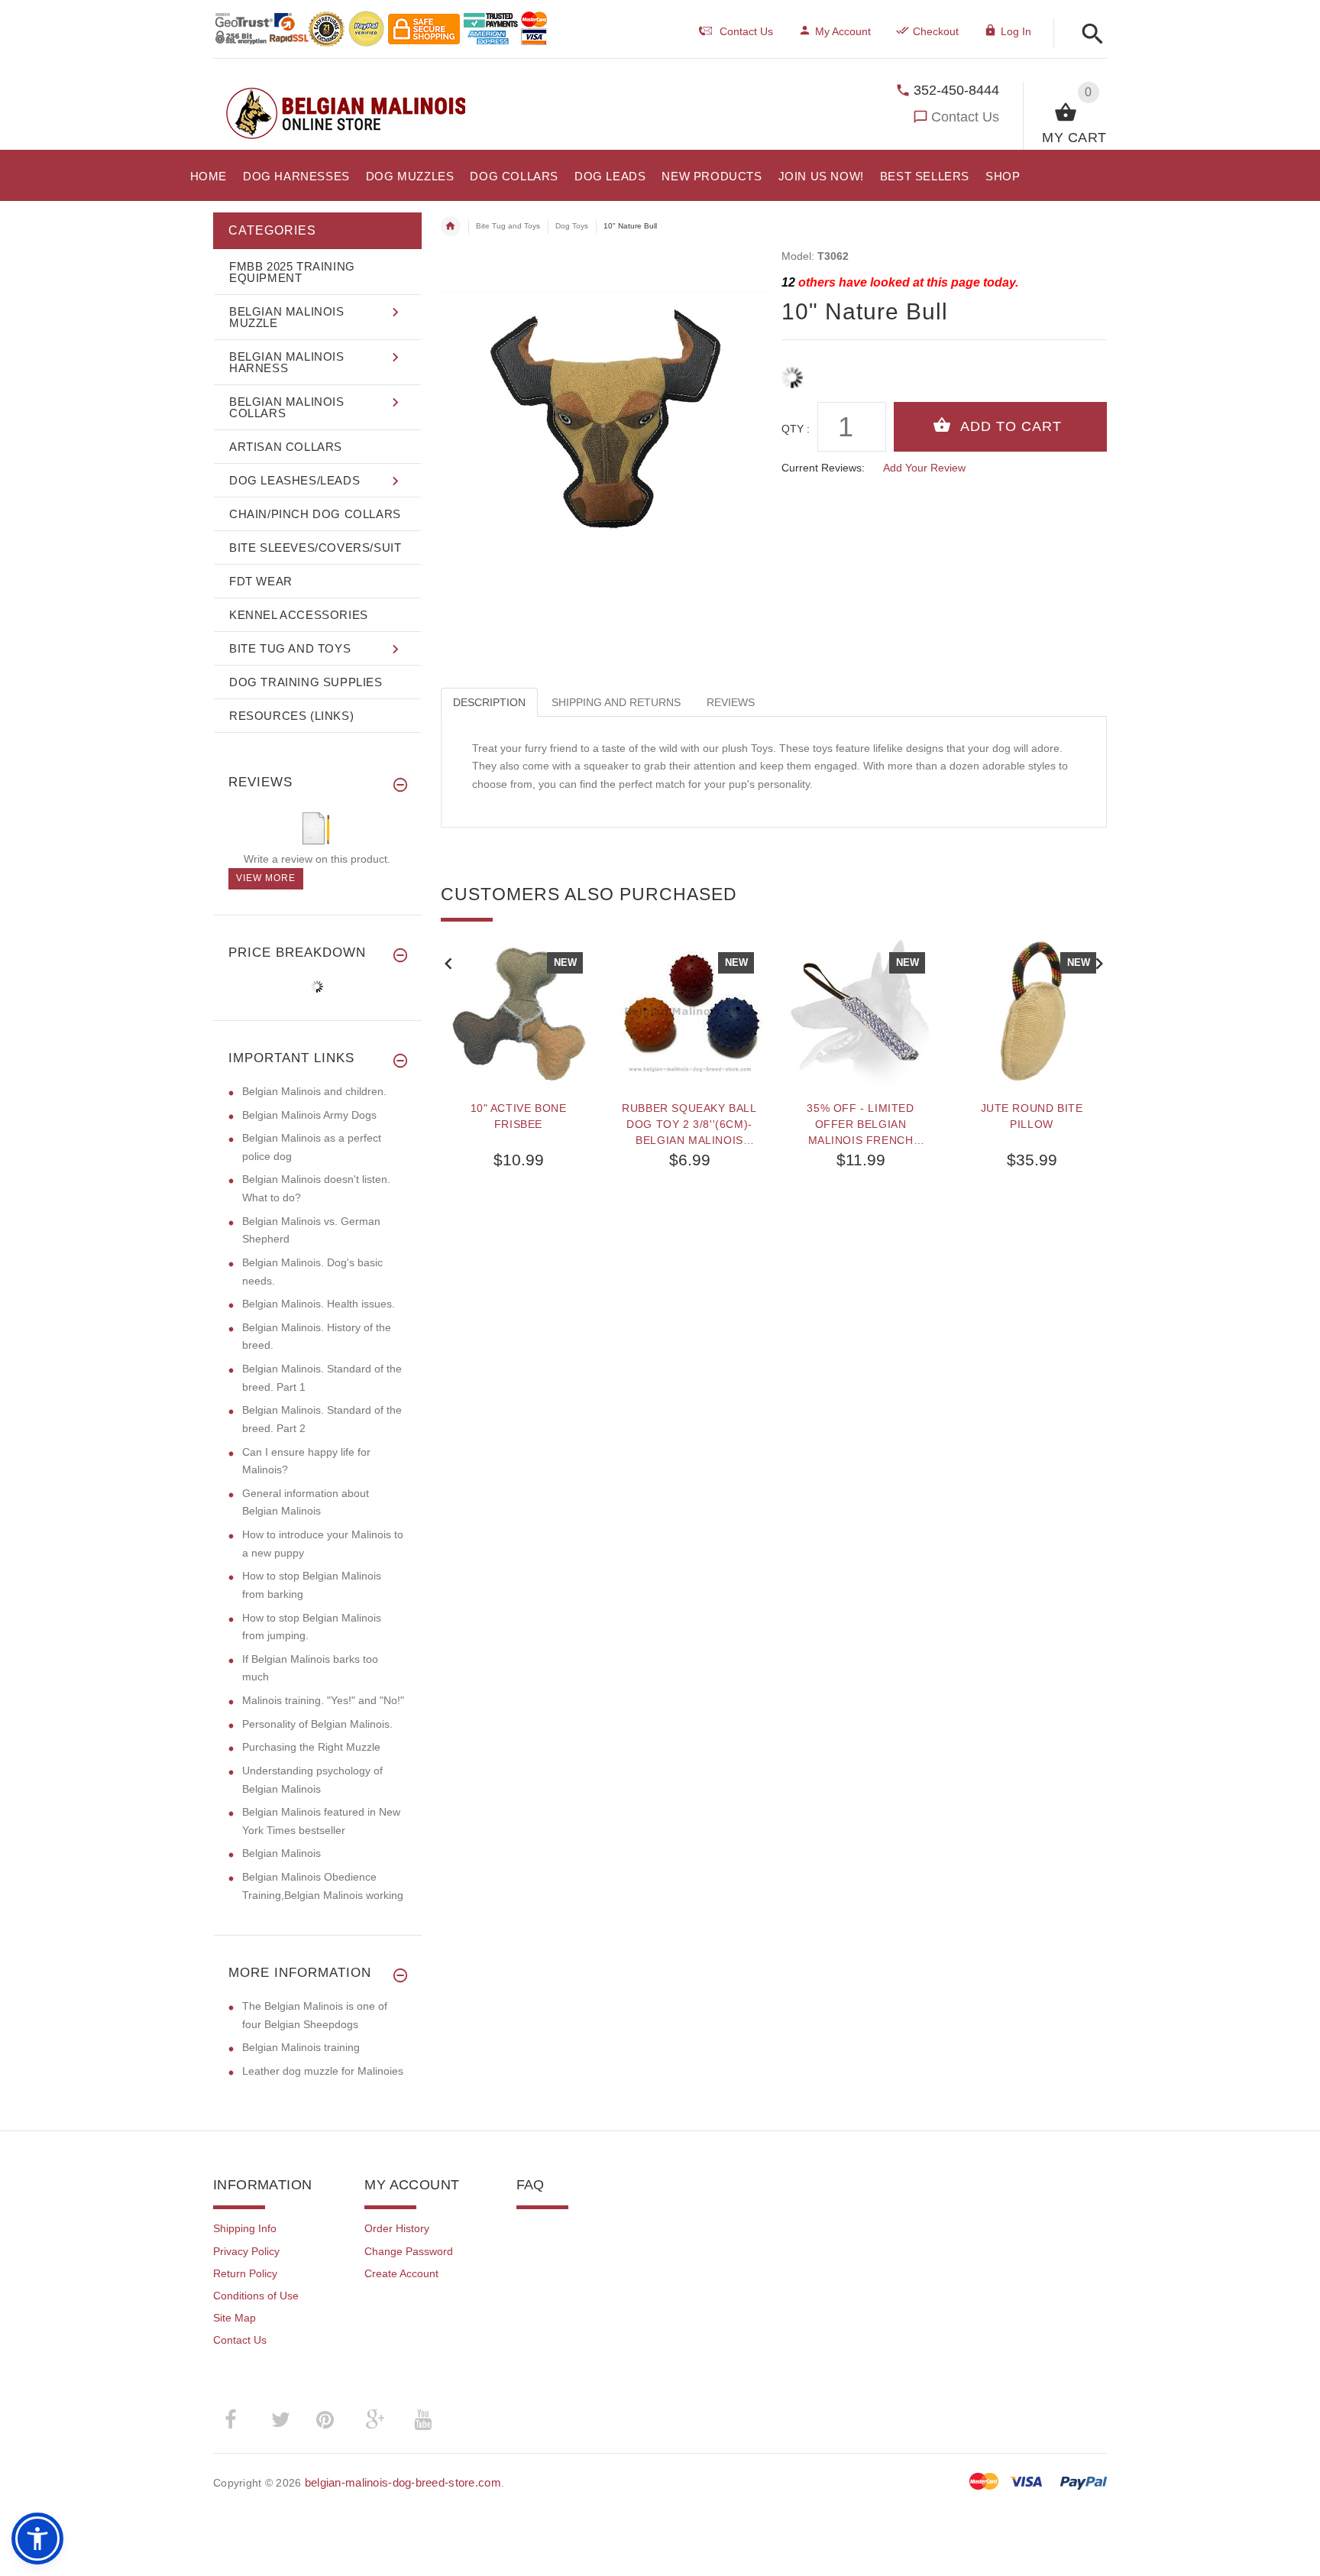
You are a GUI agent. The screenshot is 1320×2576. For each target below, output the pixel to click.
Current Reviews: (823, 468)
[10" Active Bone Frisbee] (519, 1012)
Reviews (731, 702)
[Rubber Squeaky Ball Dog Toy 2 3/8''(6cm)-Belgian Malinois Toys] (690, 1012)
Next (1099, 962)
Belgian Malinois (281, 1853)
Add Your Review (924, 468)
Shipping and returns (616, 702)
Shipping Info (245, 2228)
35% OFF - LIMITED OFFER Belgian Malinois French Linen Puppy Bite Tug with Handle (861, 1124)
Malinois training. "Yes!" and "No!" (323, 1700)
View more (266, 878)
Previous (448, 962)
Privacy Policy (246, 2251)
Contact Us (965, 117)
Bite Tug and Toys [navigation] (508, 226)
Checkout (936, 31)
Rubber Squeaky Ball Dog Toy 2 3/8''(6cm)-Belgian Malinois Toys (689, 1124)
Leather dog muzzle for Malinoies (323, 2071)
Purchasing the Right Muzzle (311, 1747)
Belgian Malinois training (301, 2047)
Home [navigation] (451, 226)
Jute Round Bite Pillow (1032, 1116)
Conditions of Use (256, 2296)
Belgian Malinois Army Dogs (309, 1115)
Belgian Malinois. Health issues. (319, 1304)
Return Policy (245, 2273)
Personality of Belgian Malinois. (317, 1724)
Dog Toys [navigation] (572, 226)
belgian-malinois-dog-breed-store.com (403, 2482)
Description (489, 702)
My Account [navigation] (843, 31)
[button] (1088, 35)
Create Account (401, 2273)
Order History (397, 2228)
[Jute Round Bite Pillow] (1032, 1012)
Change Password (409, 2251)
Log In (1016, 31)
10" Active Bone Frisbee (519, 1116)
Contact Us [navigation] (746, 31)
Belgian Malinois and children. (314, 1091)
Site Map (235, 2318)
